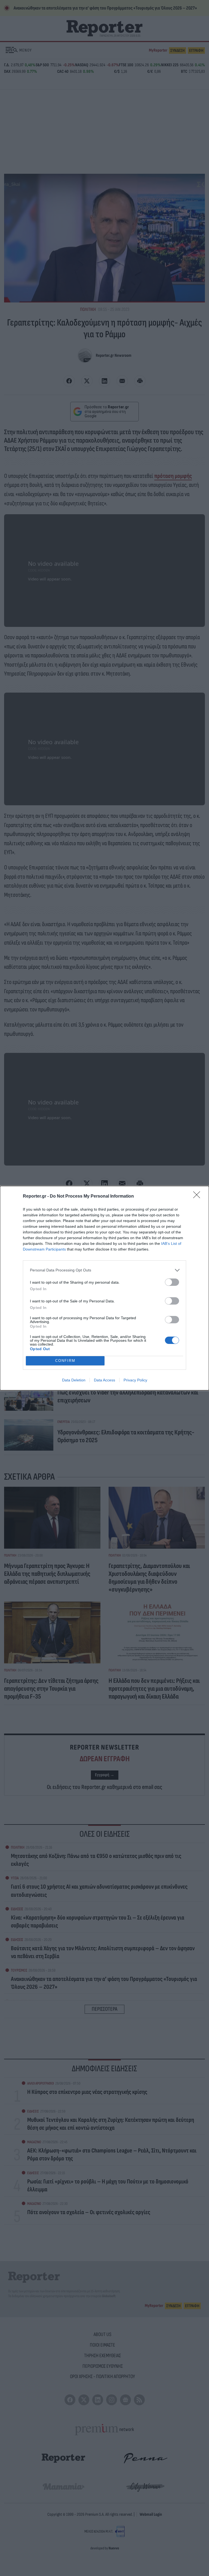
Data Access (104, 1380)
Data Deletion (74, 1380)
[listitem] (104, 1270)
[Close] (198, 1197)
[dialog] (104, 1288)
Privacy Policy (135, 1380)
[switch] (172, 1282)
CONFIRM (65, 1361)
